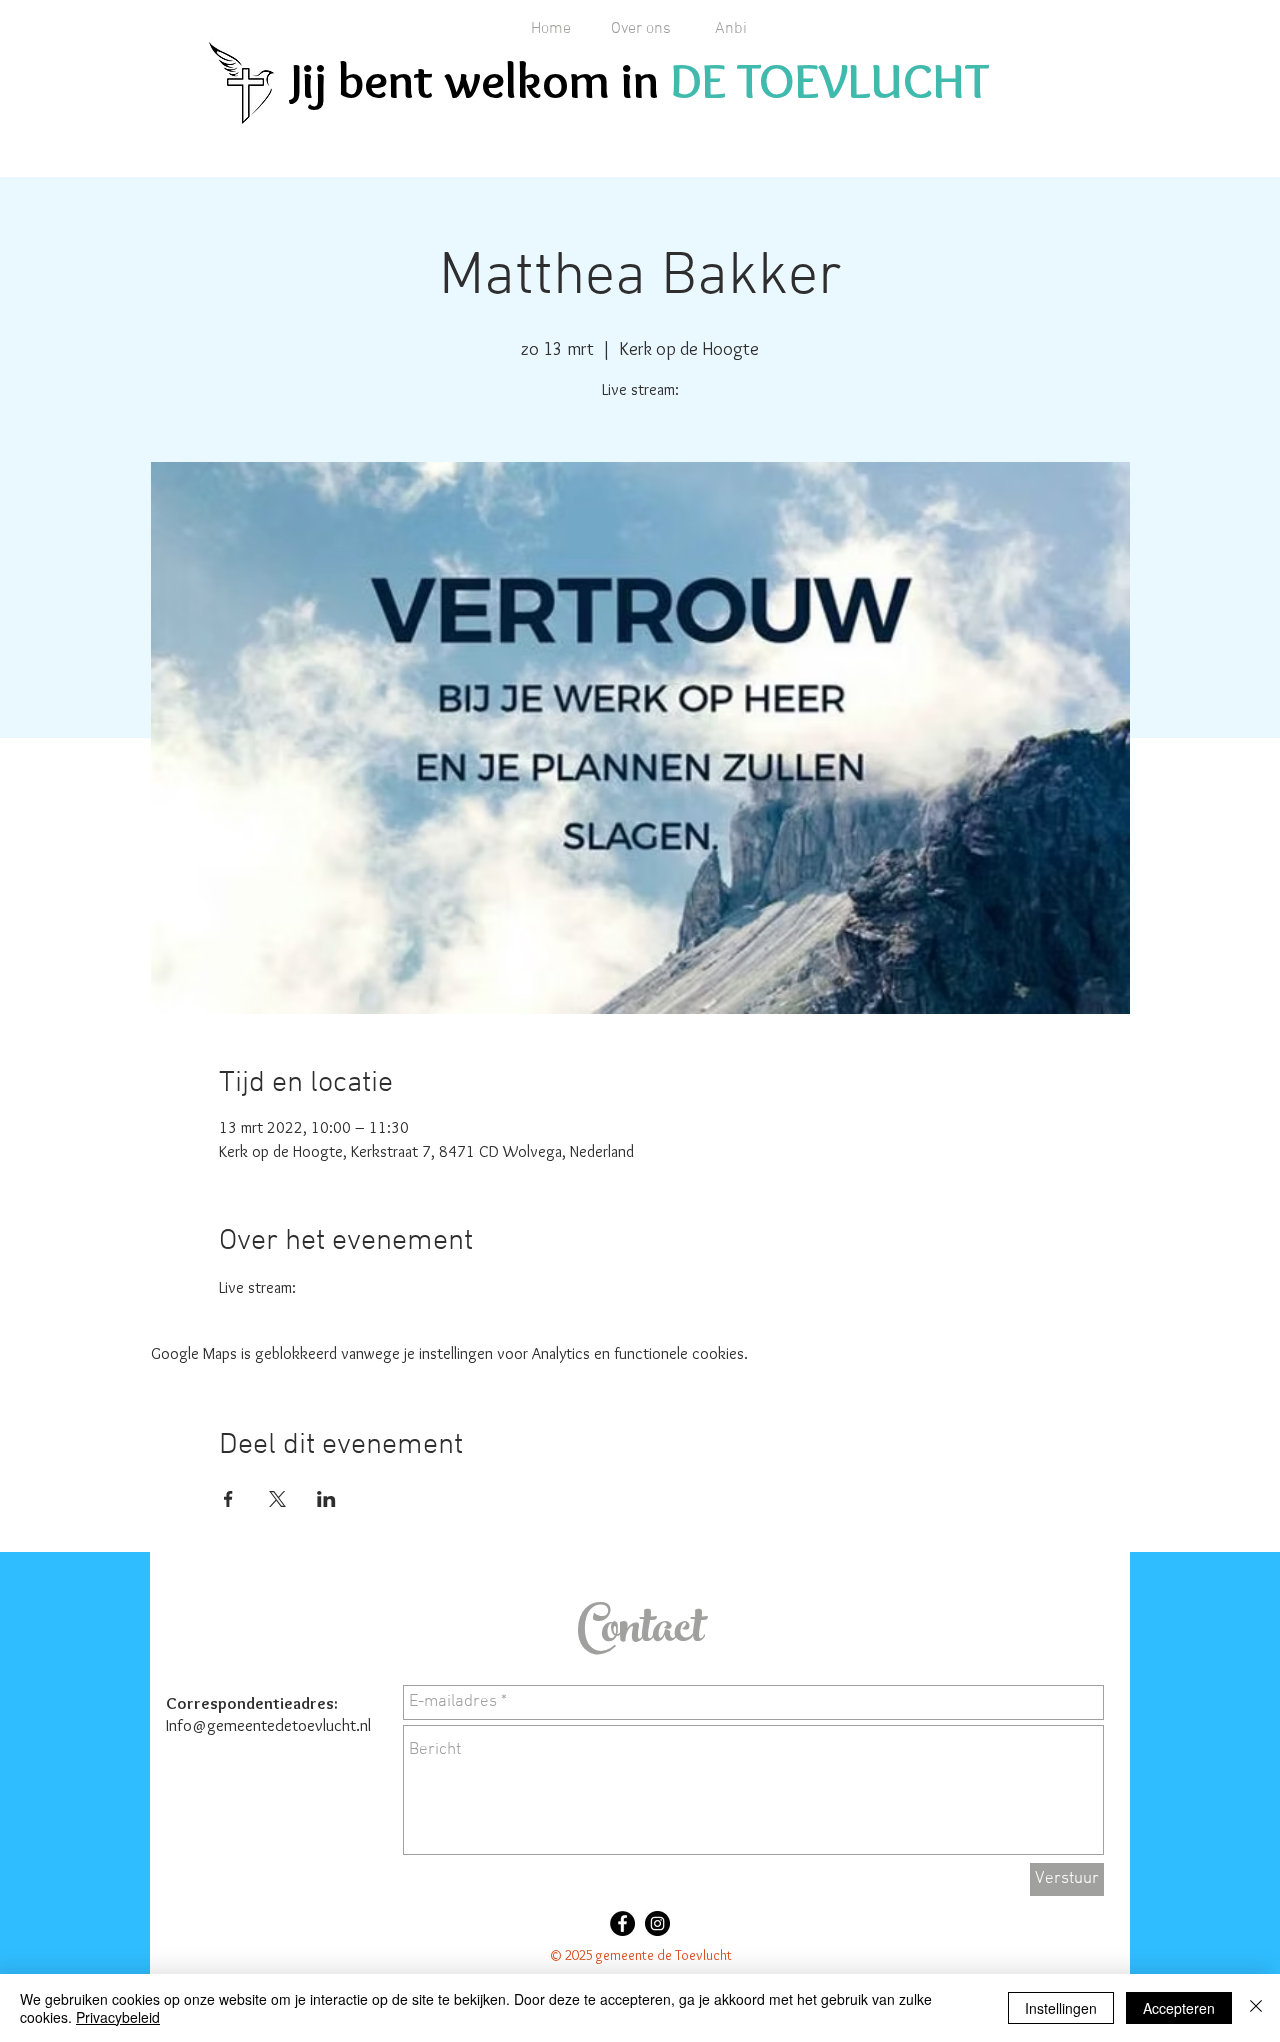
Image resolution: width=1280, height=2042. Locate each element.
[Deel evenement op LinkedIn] (326, 1499)
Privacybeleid (118, 2017)
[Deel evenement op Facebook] (228, 1499)
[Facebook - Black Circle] (622, 1923)
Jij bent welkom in (480, 80)
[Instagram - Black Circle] (657, 1923)
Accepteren (1179, 2008)
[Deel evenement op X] (277, 1499)
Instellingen (1061, 2008)
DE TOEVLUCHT (829, 80)
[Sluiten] (1256, 2008)
